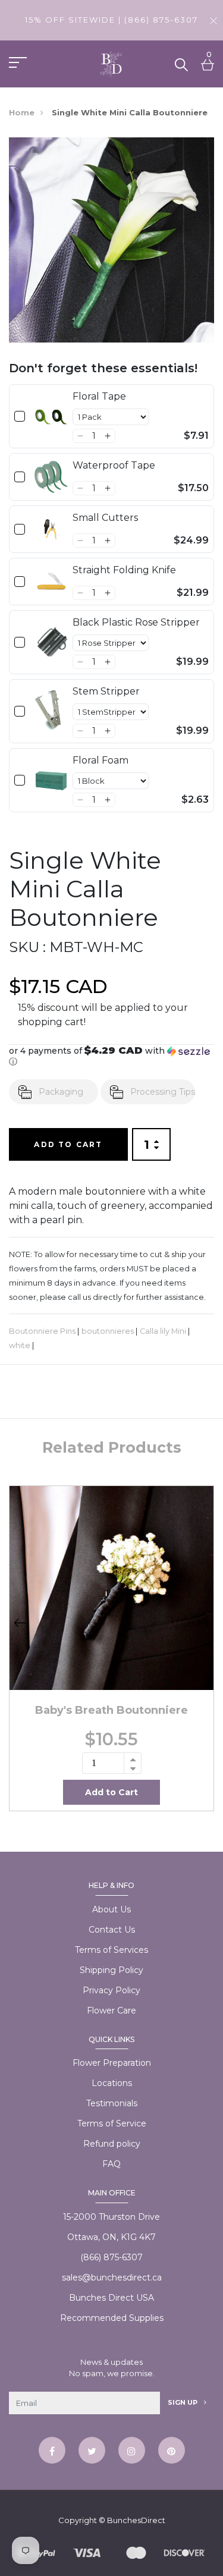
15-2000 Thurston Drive (111, 2217)
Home (22, 112)
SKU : (27, 947)
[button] (80, 436)
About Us (111, 1909)
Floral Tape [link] (99, 396)
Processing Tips (163, 1092)
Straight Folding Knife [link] (124, 570)
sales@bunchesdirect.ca (112, 2277)
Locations (112, 2083)
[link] (51, 416)
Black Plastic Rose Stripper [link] (136, 622)
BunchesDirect (136, 2520)
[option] (111, 1648)
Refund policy (112, 2144)
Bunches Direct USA (111, 2298)
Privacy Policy (111, 1990)
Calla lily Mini (163, 1331)
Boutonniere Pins (42, 1331)
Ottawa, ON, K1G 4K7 (111, 2237)
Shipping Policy (111, 1970)
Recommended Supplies (112, 2318)
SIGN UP (183, 2402)
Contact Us (112, 1930)
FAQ (111, 2164)
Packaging (61, 1092)
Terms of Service (112, 2123)
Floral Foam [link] (100, 760)
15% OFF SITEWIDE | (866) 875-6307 (111, 20)
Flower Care (111, 2010)
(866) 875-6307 (111, 2257)
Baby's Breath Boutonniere (111, 1710)
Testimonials (112, 2103)
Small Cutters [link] (105, 518)
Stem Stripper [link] (106, 691)
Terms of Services (111, 1950)
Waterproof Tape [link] (114, 465)
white (20, 1345)
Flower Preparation (112, 2063)
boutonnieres (108, 1331)
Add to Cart (68, 1144)
